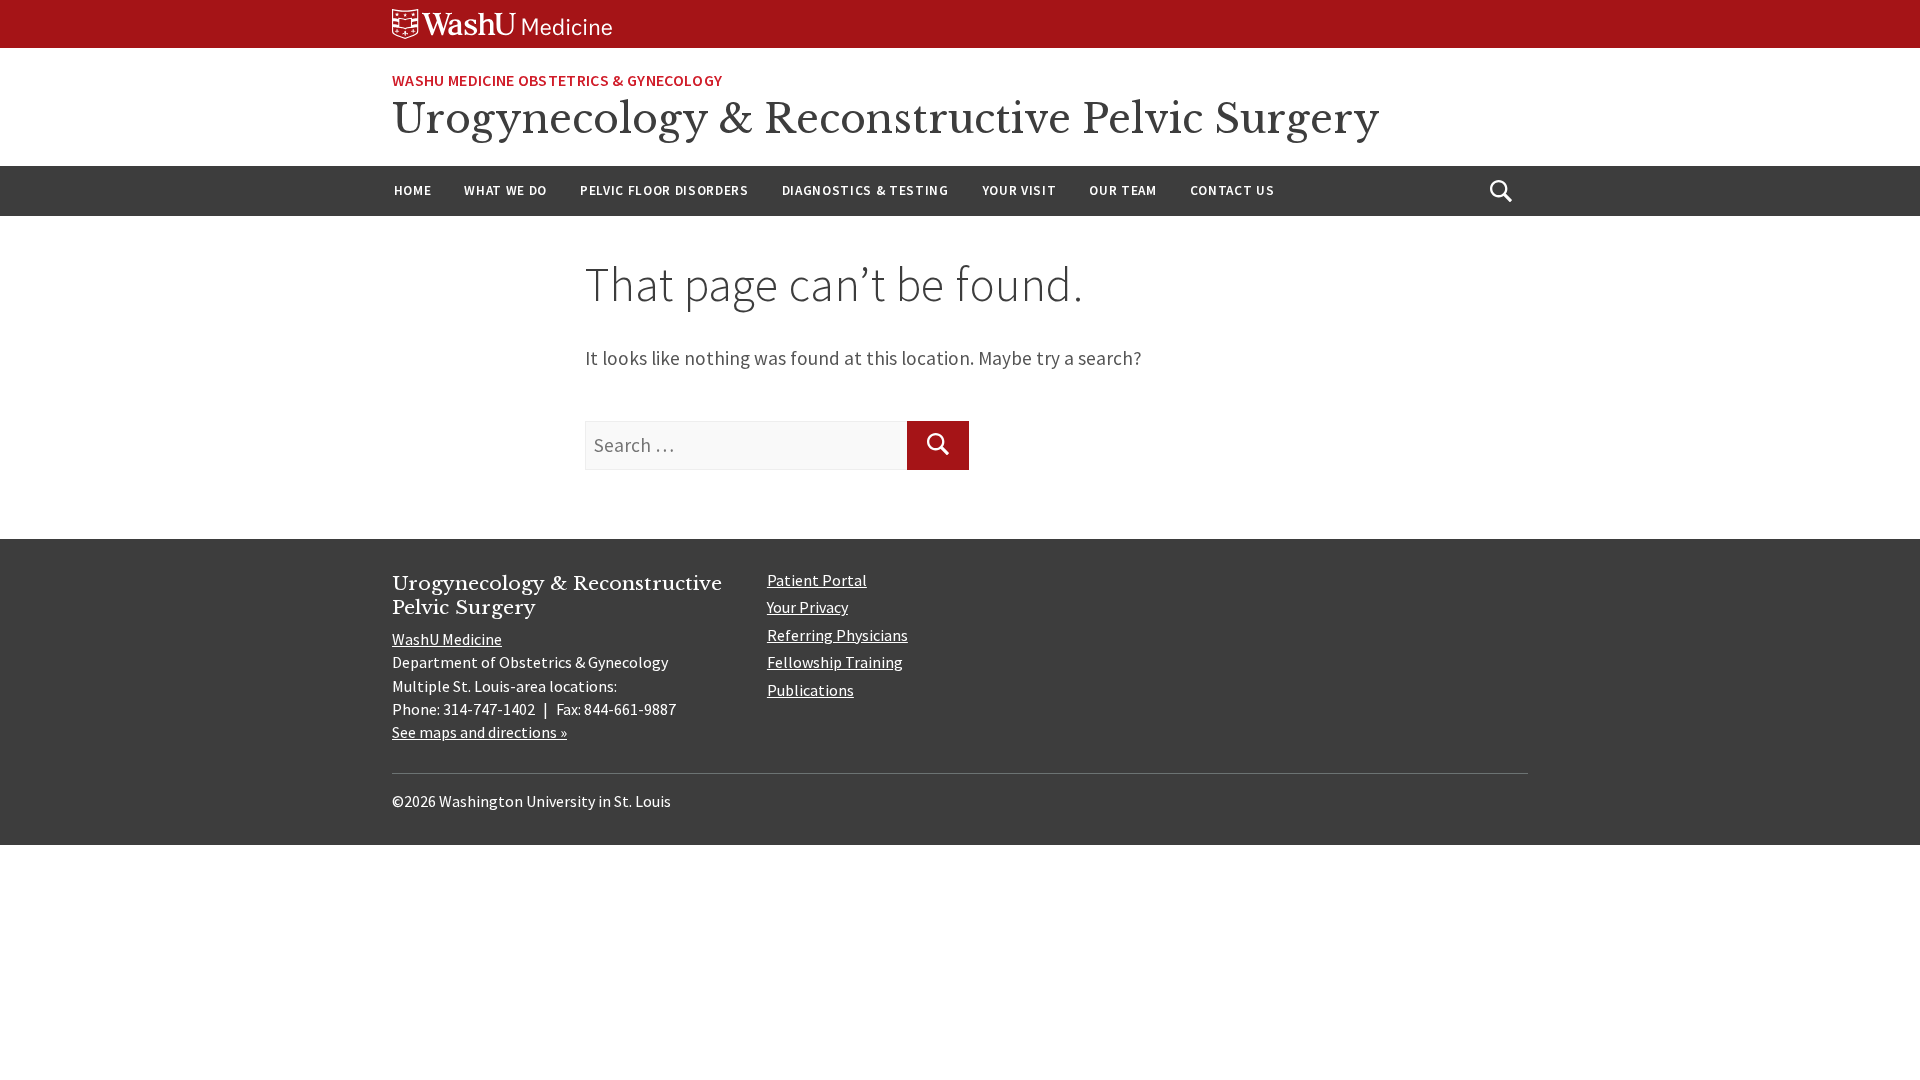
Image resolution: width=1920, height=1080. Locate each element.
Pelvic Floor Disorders (664, 190)
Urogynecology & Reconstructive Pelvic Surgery (886, 119)
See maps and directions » (479, 732)
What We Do (505, 190)
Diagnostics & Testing (865, 190)
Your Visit (1019, 190)
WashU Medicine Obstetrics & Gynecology (557, 80)
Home (413, 190)
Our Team (1122, 190)
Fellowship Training (835, 662)
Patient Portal (817, 580)
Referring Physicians (837, 635)
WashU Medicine (447, 639)
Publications (810, 690)
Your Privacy (807, 607)
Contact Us (1232, 190)
